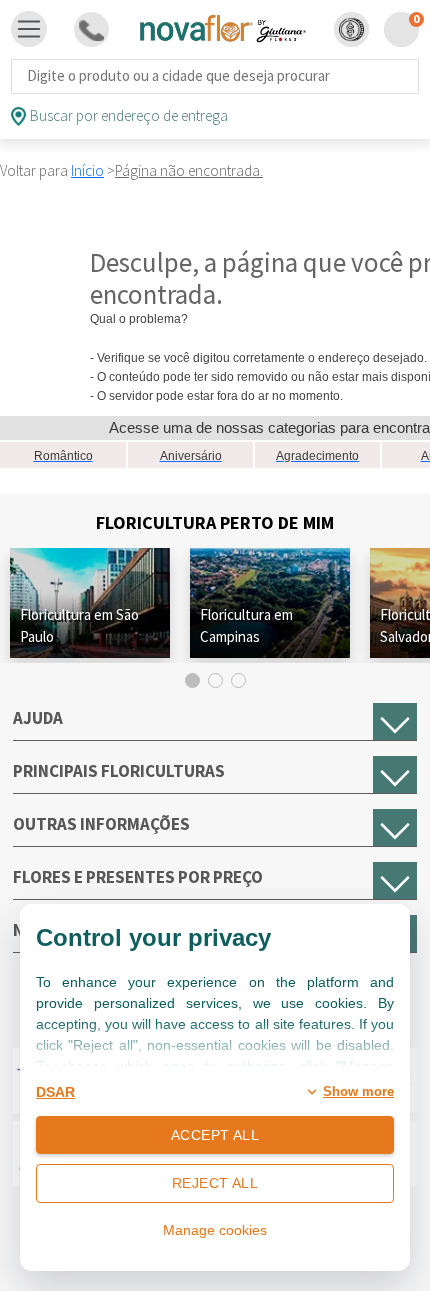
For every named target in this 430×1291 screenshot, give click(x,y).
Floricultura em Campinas (246, 625)
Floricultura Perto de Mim (215, 522)
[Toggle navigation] (29, 29)
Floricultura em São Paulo (79, 625)
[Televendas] (91, 29)
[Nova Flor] (222, 29)
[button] (351, 29)
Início (87, 170)
